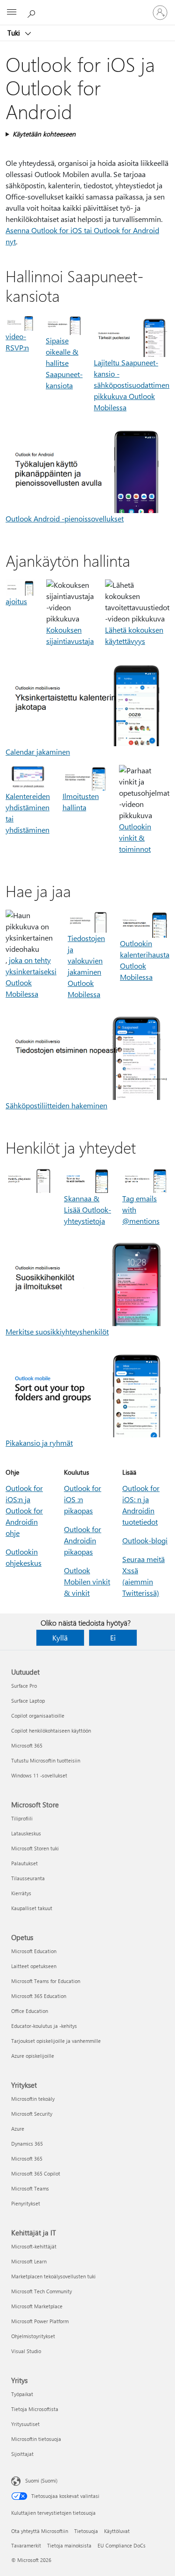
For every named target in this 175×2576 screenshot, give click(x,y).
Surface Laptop (28, 1701)
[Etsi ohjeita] (33, 12)
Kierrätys (21, 1893)
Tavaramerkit (26, 2545)
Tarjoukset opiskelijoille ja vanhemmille (56, 2041)
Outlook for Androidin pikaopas (83, 1540)
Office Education (30, 2011)
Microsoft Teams (30, 2188)
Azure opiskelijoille (33, 2056)
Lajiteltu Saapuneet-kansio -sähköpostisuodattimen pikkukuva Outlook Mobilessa (132, 385)
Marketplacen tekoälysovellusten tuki (53, 2276)
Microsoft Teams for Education (46, 1981)
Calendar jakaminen (38, 752)
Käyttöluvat (117, 2531)
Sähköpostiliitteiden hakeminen (56, 1105)
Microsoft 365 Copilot (36, 2173)
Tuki (15, 33)
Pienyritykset (26, 2203)
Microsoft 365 (27, 1745)
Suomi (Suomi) (41, 2480)
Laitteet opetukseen (34, 1966)
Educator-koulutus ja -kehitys (44, 2026)
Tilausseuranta (28, 1878)
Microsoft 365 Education (39, 1996)
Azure (18, 2129)
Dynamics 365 (27, 2144)
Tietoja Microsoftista (35, 2409)
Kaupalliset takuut (32, 1908)
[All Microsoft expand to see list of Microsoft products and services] (12, 13)
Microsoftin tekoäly (33, 2099)
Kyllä (60, 1638)
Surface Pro (24, 1686)
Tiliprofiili (22, 1818)
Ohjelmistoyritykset (33, 2336)
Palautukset (24, 1863)
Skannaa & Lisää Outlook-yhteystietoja (87, 1210)
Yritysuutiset (25, 2424)
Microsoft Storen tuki (35, 1848)
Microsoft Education (34, 1951)
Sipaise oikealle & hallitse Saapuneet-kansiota (64, 363)
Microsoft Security (32, 2114)
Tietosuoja (86, 2531)
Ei (113, 1638)
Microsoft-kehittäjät (34, 2246)
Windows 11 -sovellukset (39, 1775)
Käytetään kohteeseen (44, 134)
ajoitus (16, 601)
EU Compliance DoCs (122, 2545)
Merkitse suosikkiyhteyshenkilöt (57, 1331)
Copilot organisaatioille (38, 1716)
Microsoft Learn (29, 2261)
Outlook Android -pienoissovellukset (65, 518)
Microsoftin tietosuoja (36, 2439)
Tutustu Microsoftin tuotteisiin (46, 1760)
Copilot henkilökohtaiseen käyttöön (51, 1730)
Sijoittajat (22, 2454)
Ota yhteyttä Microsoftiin (40, 2531)
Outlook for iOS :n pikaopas (83, 1499)
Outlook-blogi (145, 1540)
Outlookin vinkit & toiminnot (135, 838)
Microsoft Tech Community (42, 2291)
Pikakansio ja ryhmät (39, 1443)
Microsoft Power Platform (40, 2321)
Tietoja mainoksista (69, 2545)
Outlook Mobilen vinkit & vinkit (87, 1581)
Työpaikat (22, 2394)
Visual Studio (26, 2351)
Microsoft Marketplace (37, 2306)
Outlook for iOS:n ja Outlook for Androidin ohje (24, 1510)
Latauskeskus (26, 1833)
